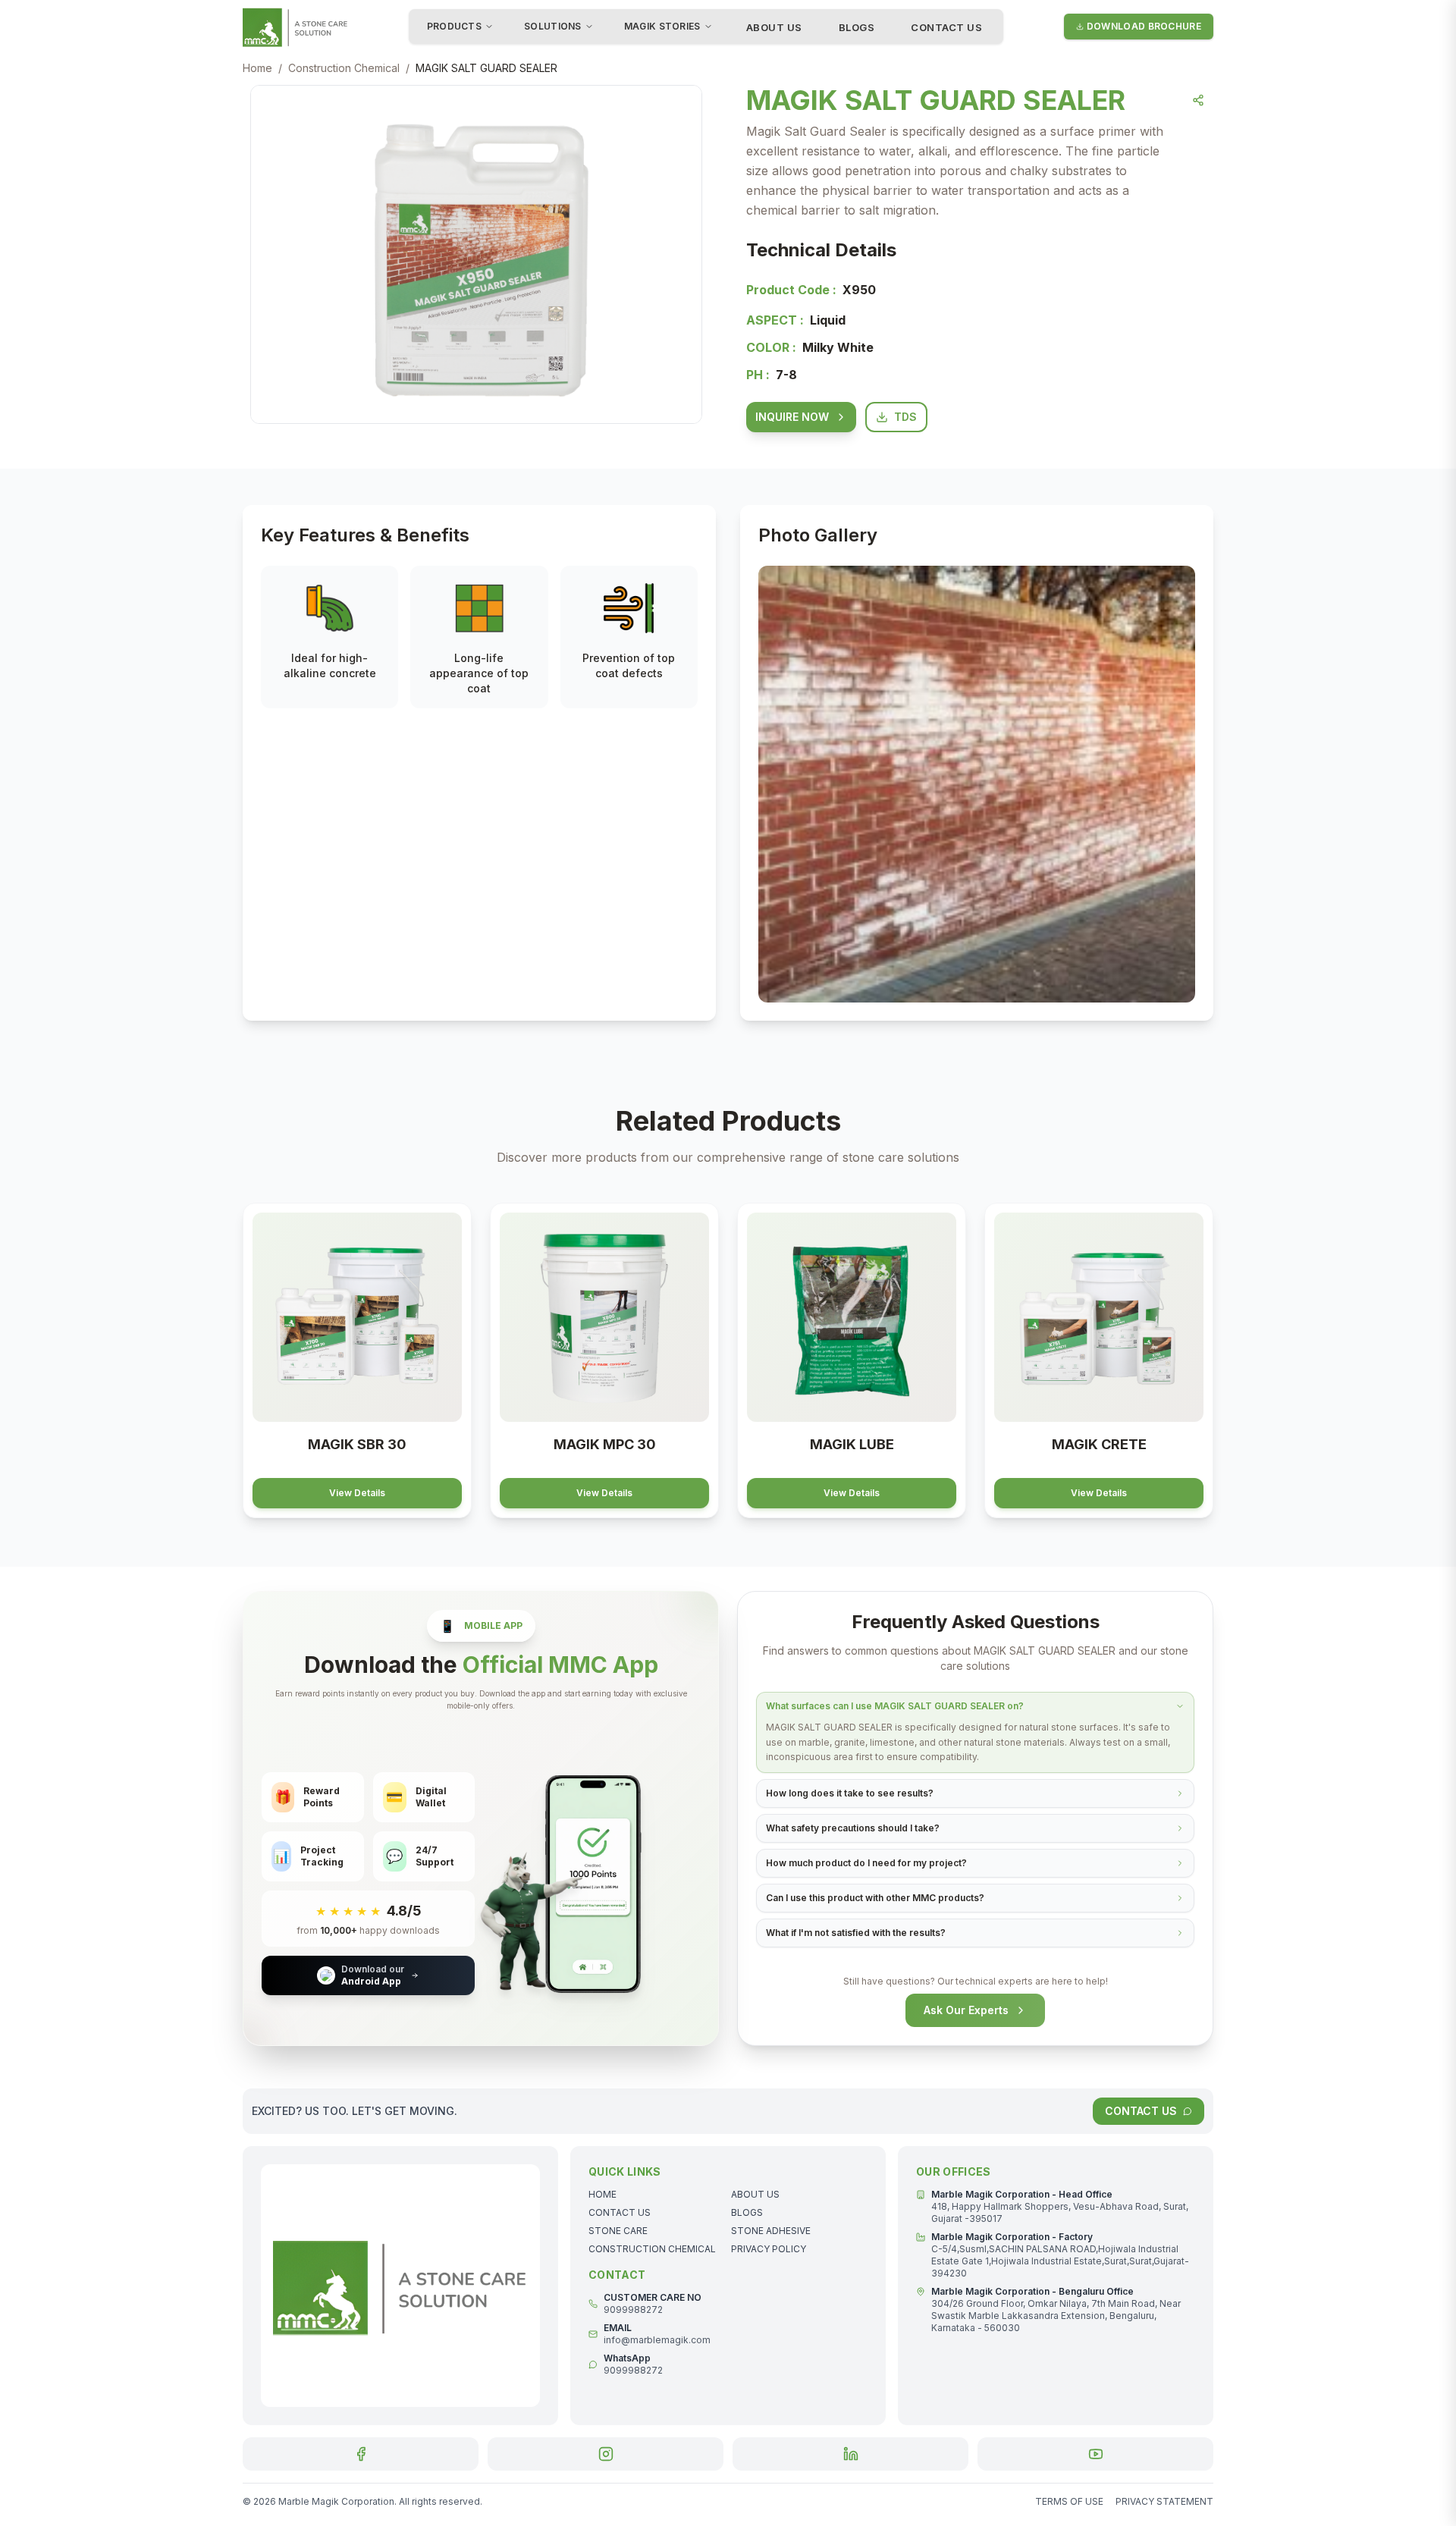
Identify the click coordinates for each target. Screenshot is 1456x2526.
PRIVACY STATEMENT (1164, 2501)
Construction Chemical (344, 68)
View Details (357, 1493)
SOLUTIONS (553, 26)
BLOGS (857, 27)
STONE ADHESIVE (771, 2231)
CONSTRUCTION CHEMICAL (652, 2249)
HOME (602, 2194)
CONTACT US (946, 27)
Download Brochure (1144, 26)
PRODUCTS (454, 26)
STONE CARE (618, 2231)
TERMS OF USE (1069, 2501)
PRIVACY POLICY (769, 2249)
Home (257, 68)
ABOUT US (774, 27)
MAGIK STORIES (662, 26)
